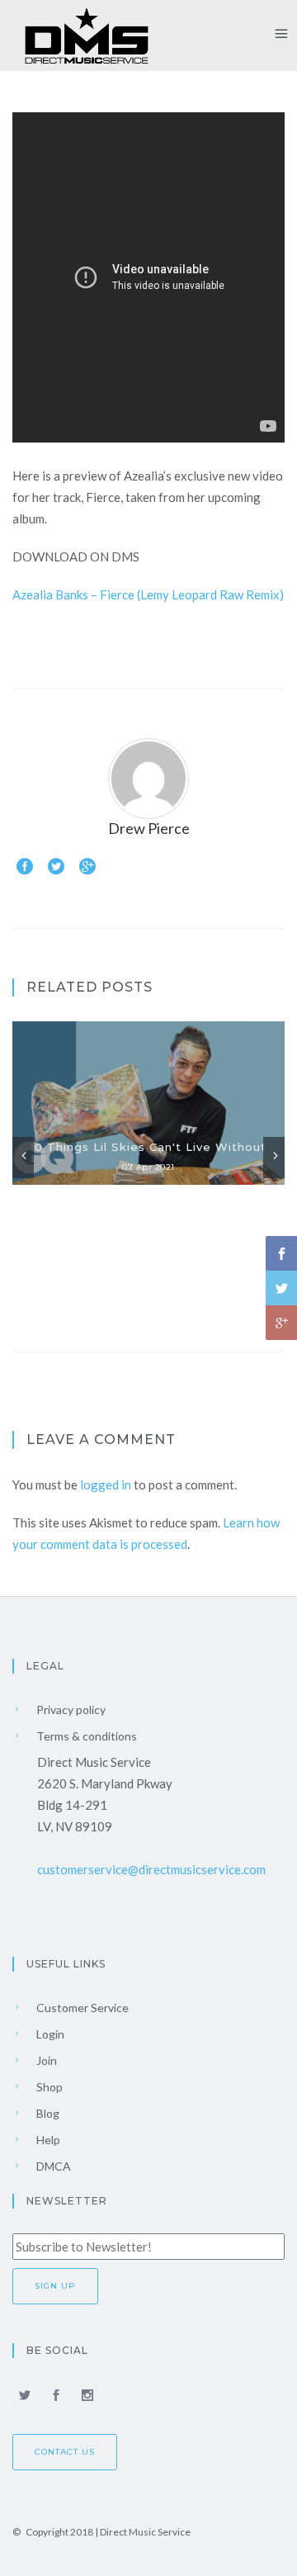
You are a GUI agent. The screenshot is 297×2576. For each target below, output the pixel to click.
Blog (47, 2113)
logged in (106, 1485)
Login (49, 2034)
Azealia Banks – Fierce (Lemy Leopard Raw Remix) (148, 594)
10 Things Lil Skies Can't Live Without (148, 1147)
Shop (48, 2087)
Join (45, 2060)
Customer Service (81, 2008)
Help (47, 2140)
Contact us (65, 2452)
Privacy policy (70, 1709)
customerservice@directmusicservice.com (151, 1869)
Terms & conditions (85, 1736)
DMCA (52, 2166)
